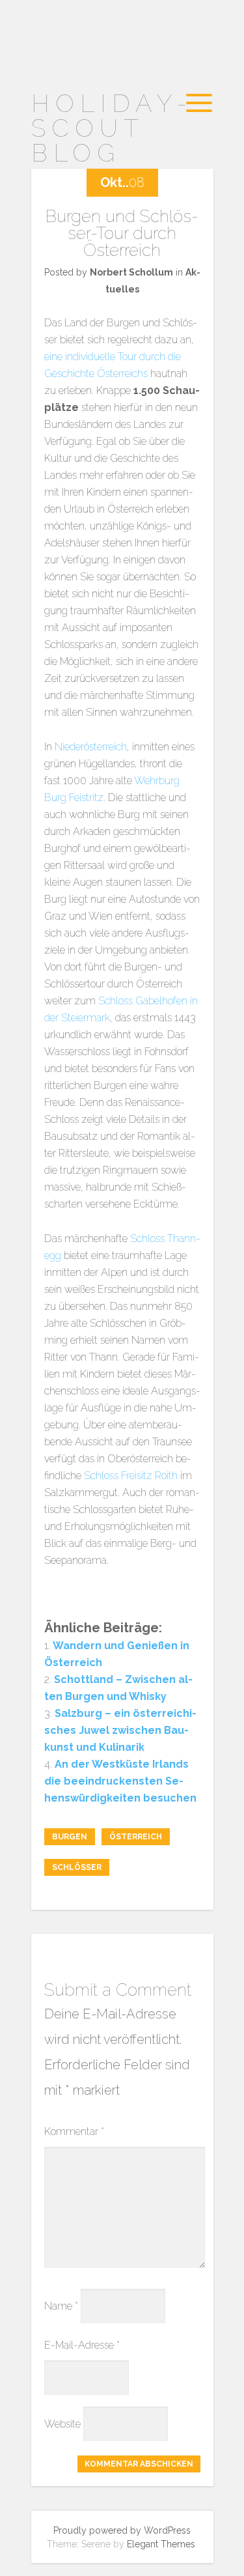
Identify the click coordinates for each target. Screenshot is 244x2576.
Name (61, 2306)
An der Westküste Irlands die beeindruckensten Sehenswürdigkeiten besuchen (120, 1781)
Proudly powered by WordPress (122, 2530)
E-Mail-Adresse (82, 2345)
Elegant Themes (161, 2544)
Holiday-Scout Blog (112, 128)
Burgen (70, 1837)
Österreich (136, 1837)
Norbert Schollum (131, 272)
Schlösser (77, 1867)
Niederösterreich (91, 747)
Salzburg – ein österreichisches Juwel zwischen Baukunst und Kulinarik (120, 1730)
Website (62, 2424)
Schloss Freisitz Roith (131, 1476)
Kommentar (74, 2131)
